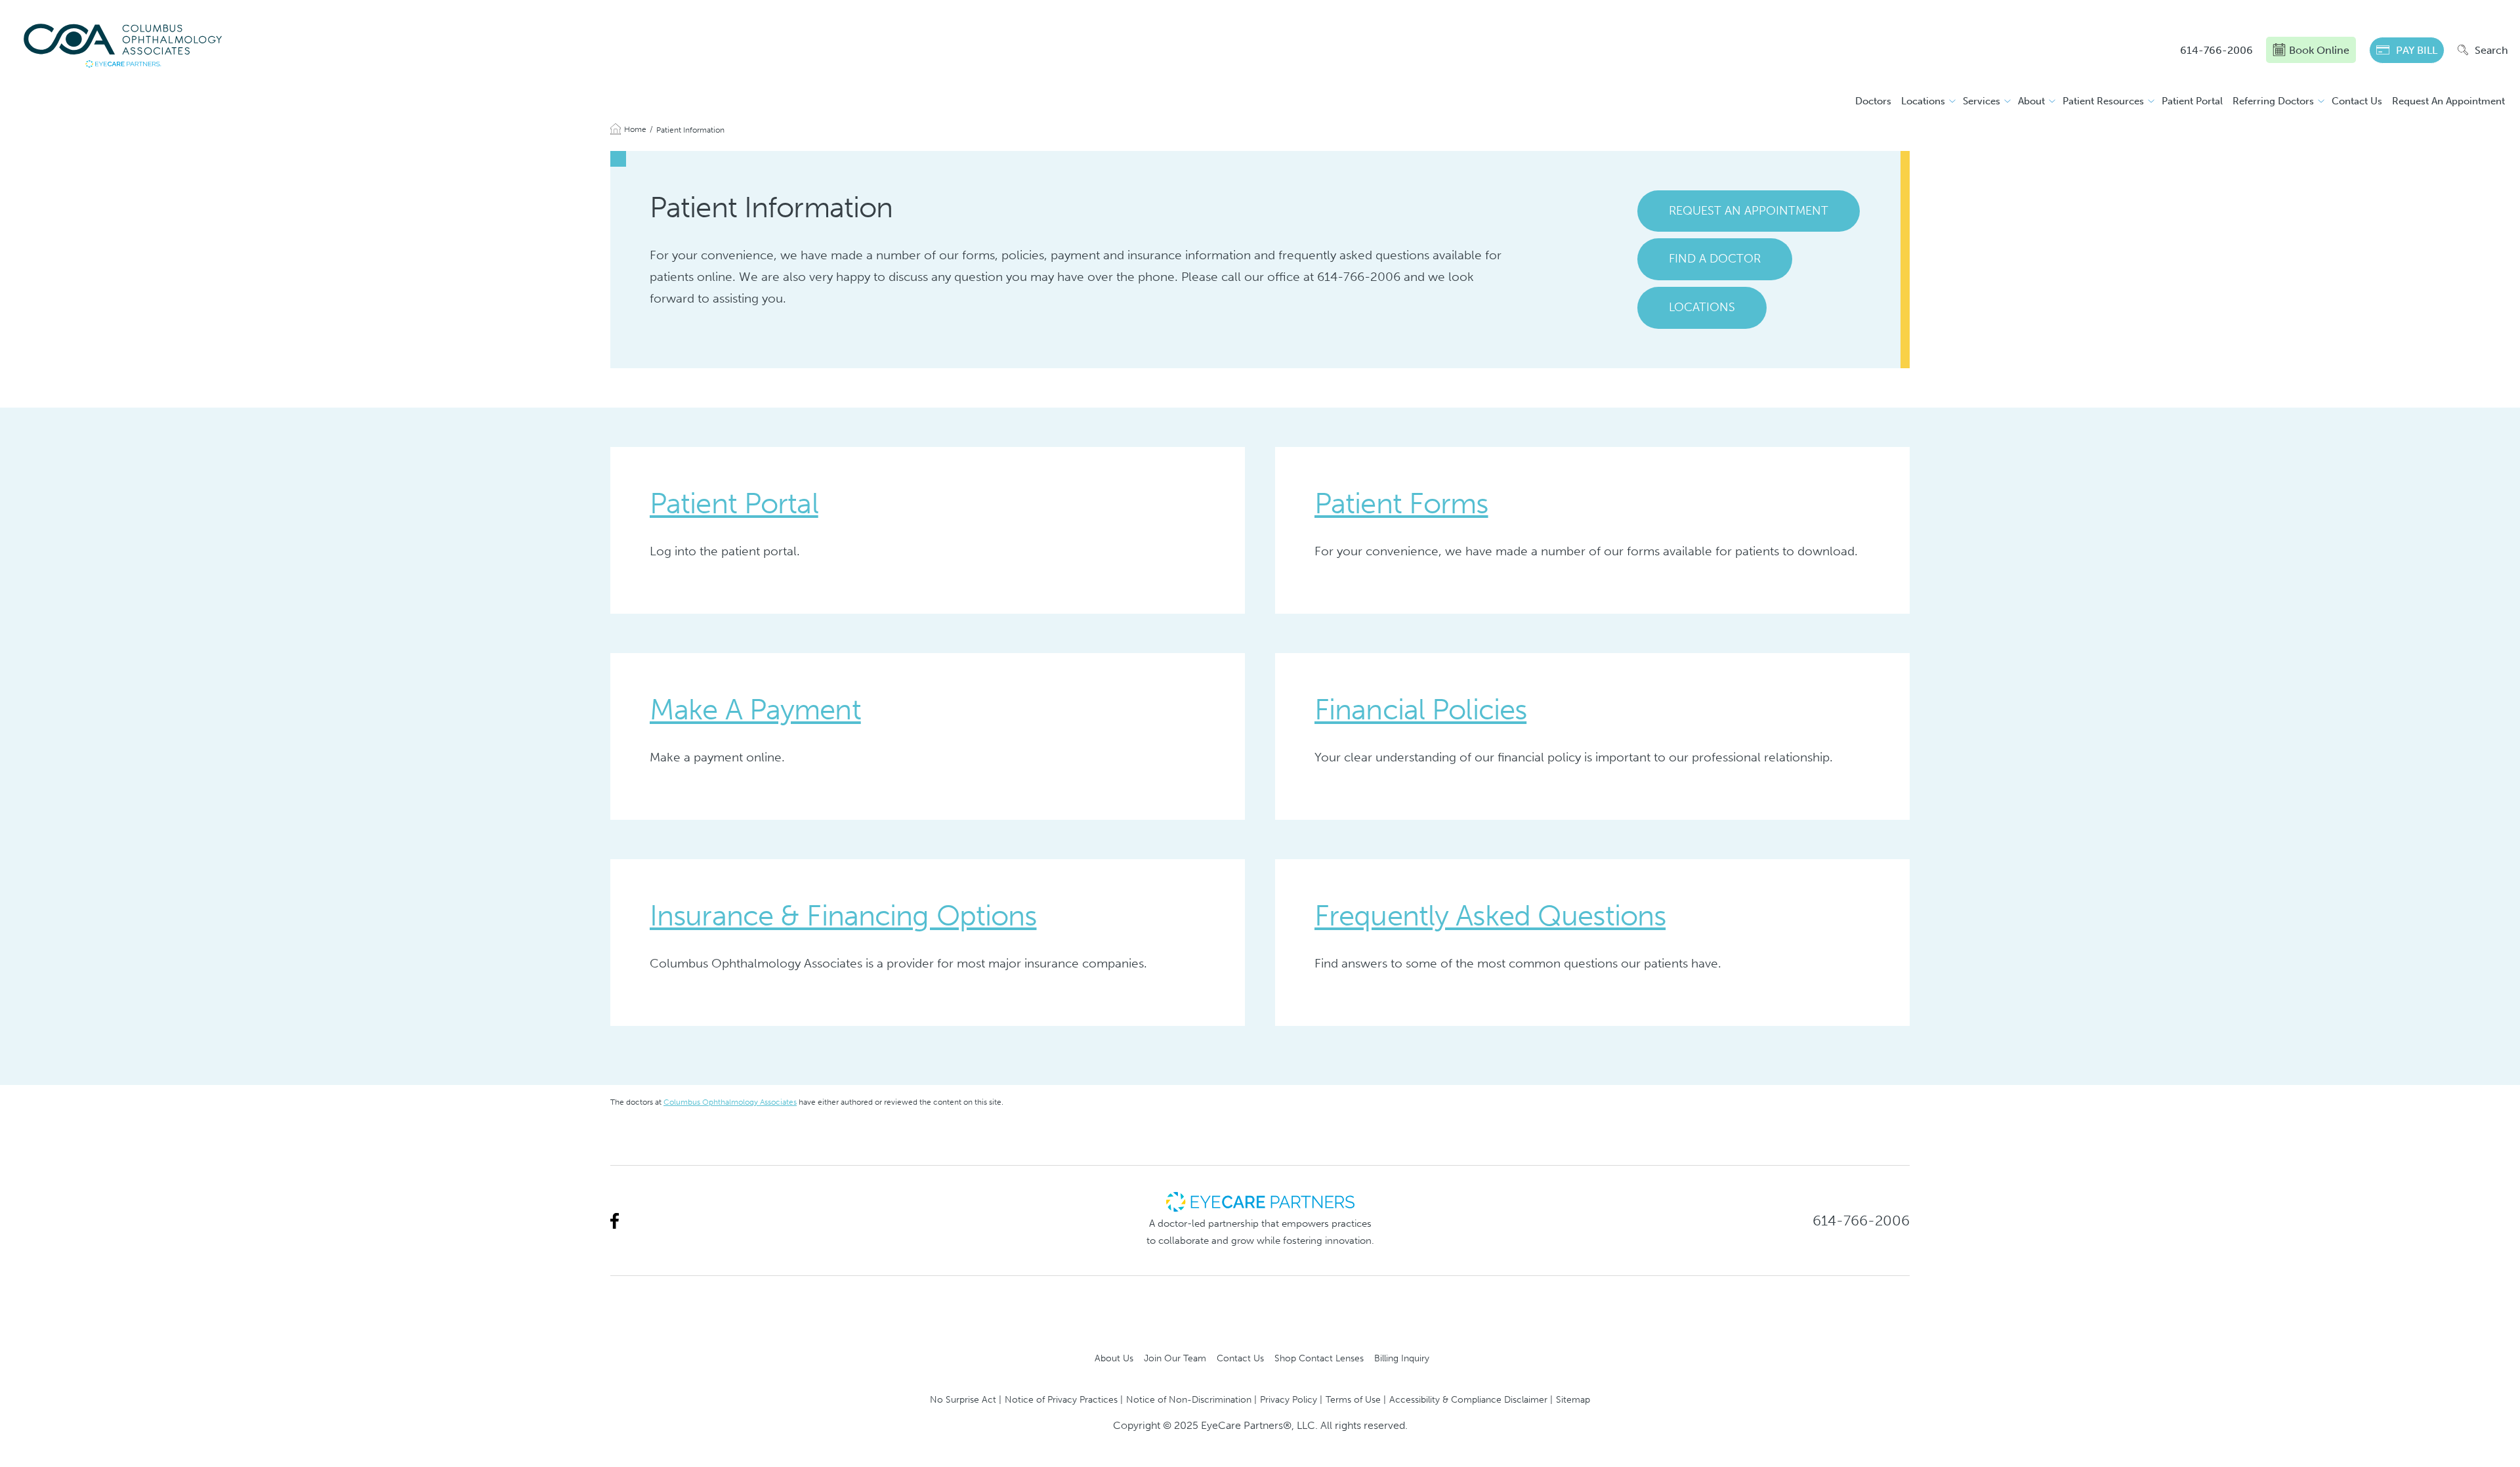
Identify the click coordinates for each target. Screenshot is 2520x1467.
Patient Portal (2192, 101)
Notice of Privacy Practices (1061, 1399)
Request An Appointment (2448, 101)
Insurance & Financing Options (843, 916)
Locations (1923, 101)
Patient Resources (2103, 101)
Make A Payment (755, 710)
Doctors (1873, 101)
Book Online (2319, 50)
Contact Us (2357, 101)
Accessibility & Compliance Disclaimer (1468, 1399)
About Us (1114, 1358)
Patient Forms (1401, 503)
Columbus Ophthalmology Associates (730, 1102)
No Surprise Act (963, 1399)
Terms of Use (1353, 1399)
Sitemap (1573, 1399)
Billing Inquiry (1402, 1358)
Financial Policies (1420, 710)
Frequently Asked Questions (1490, 916)
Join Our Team (1175, 1358)
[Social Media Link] (615, 1221)
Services (1982, 101)
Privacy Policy (1289, 1399)
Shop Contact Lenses (1319, 1358)
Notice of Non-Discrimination (1189, 1399)
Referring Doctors (2273, 101)
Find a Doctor (1715, 259)
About (2031, 101)
